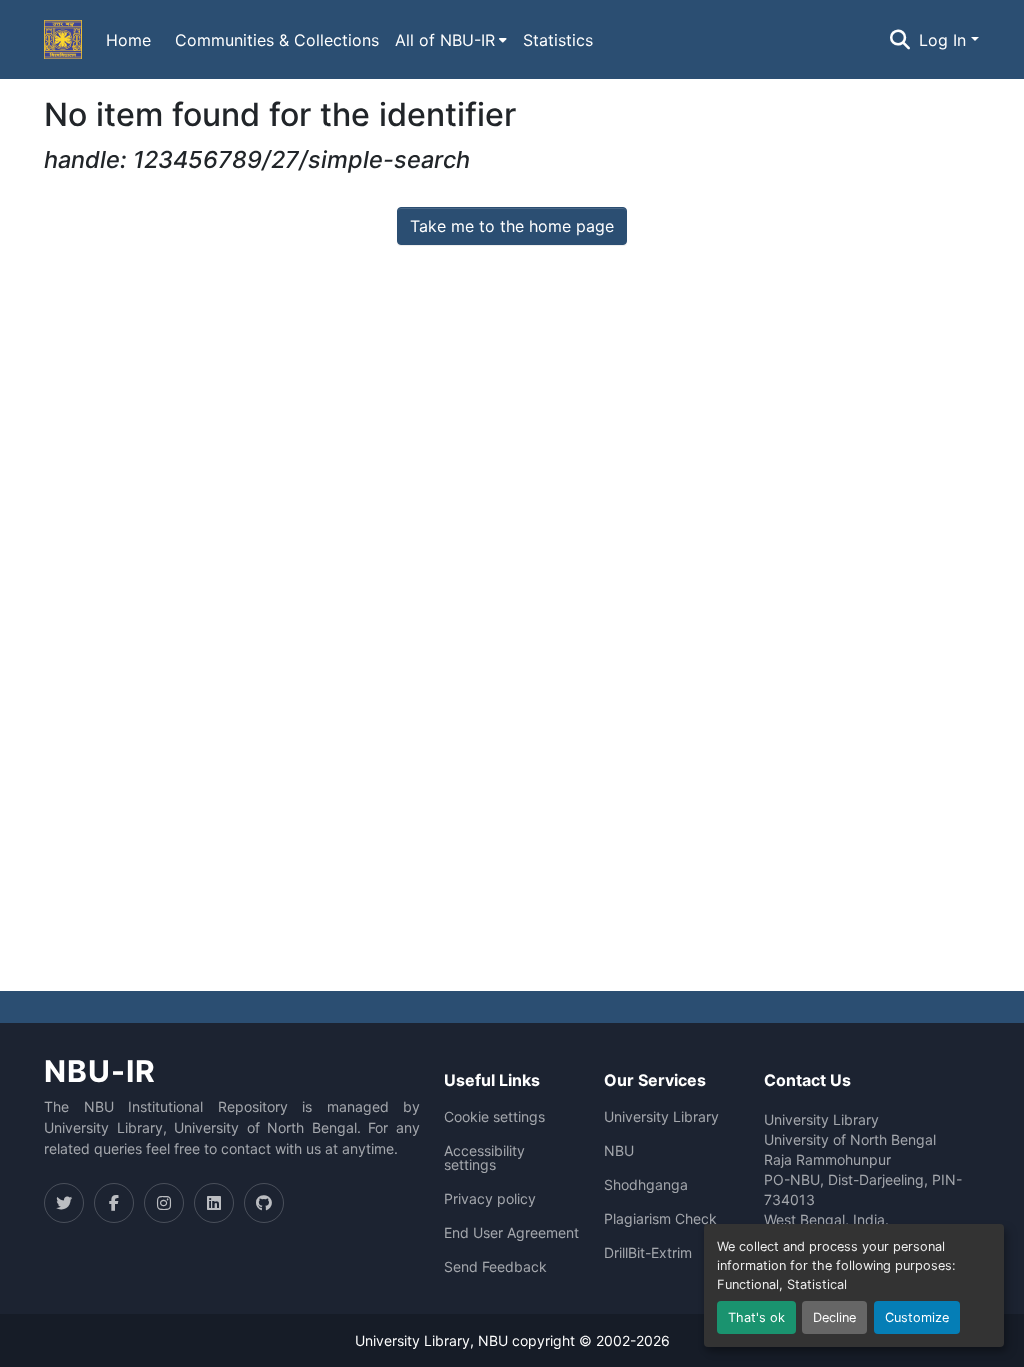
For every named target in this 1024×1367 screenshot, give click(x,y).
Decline (834, 1317)
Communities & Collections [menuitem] (277, 40)
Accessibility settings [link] (484, 1158)
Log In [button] (945, 40)
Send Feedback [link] (495, 1267)
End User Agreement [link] (511, 1233)
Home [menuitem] (128, 40)
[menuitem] (451, 40)
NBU (619, 1151)
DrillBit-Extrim (648, 1253)
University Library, (416, 1340)
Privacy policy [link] (490, 1199)
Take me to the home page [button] (512, 226)
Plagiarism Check (660, 1219)
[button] (63, 40)
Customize (917, 1317)
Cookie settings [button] (494, 1117)
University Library (661, 1117)
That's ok (756, 1317)
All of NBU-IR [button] (445, 40)
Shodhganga (646, 1185)
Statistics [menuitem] (558, 40)
